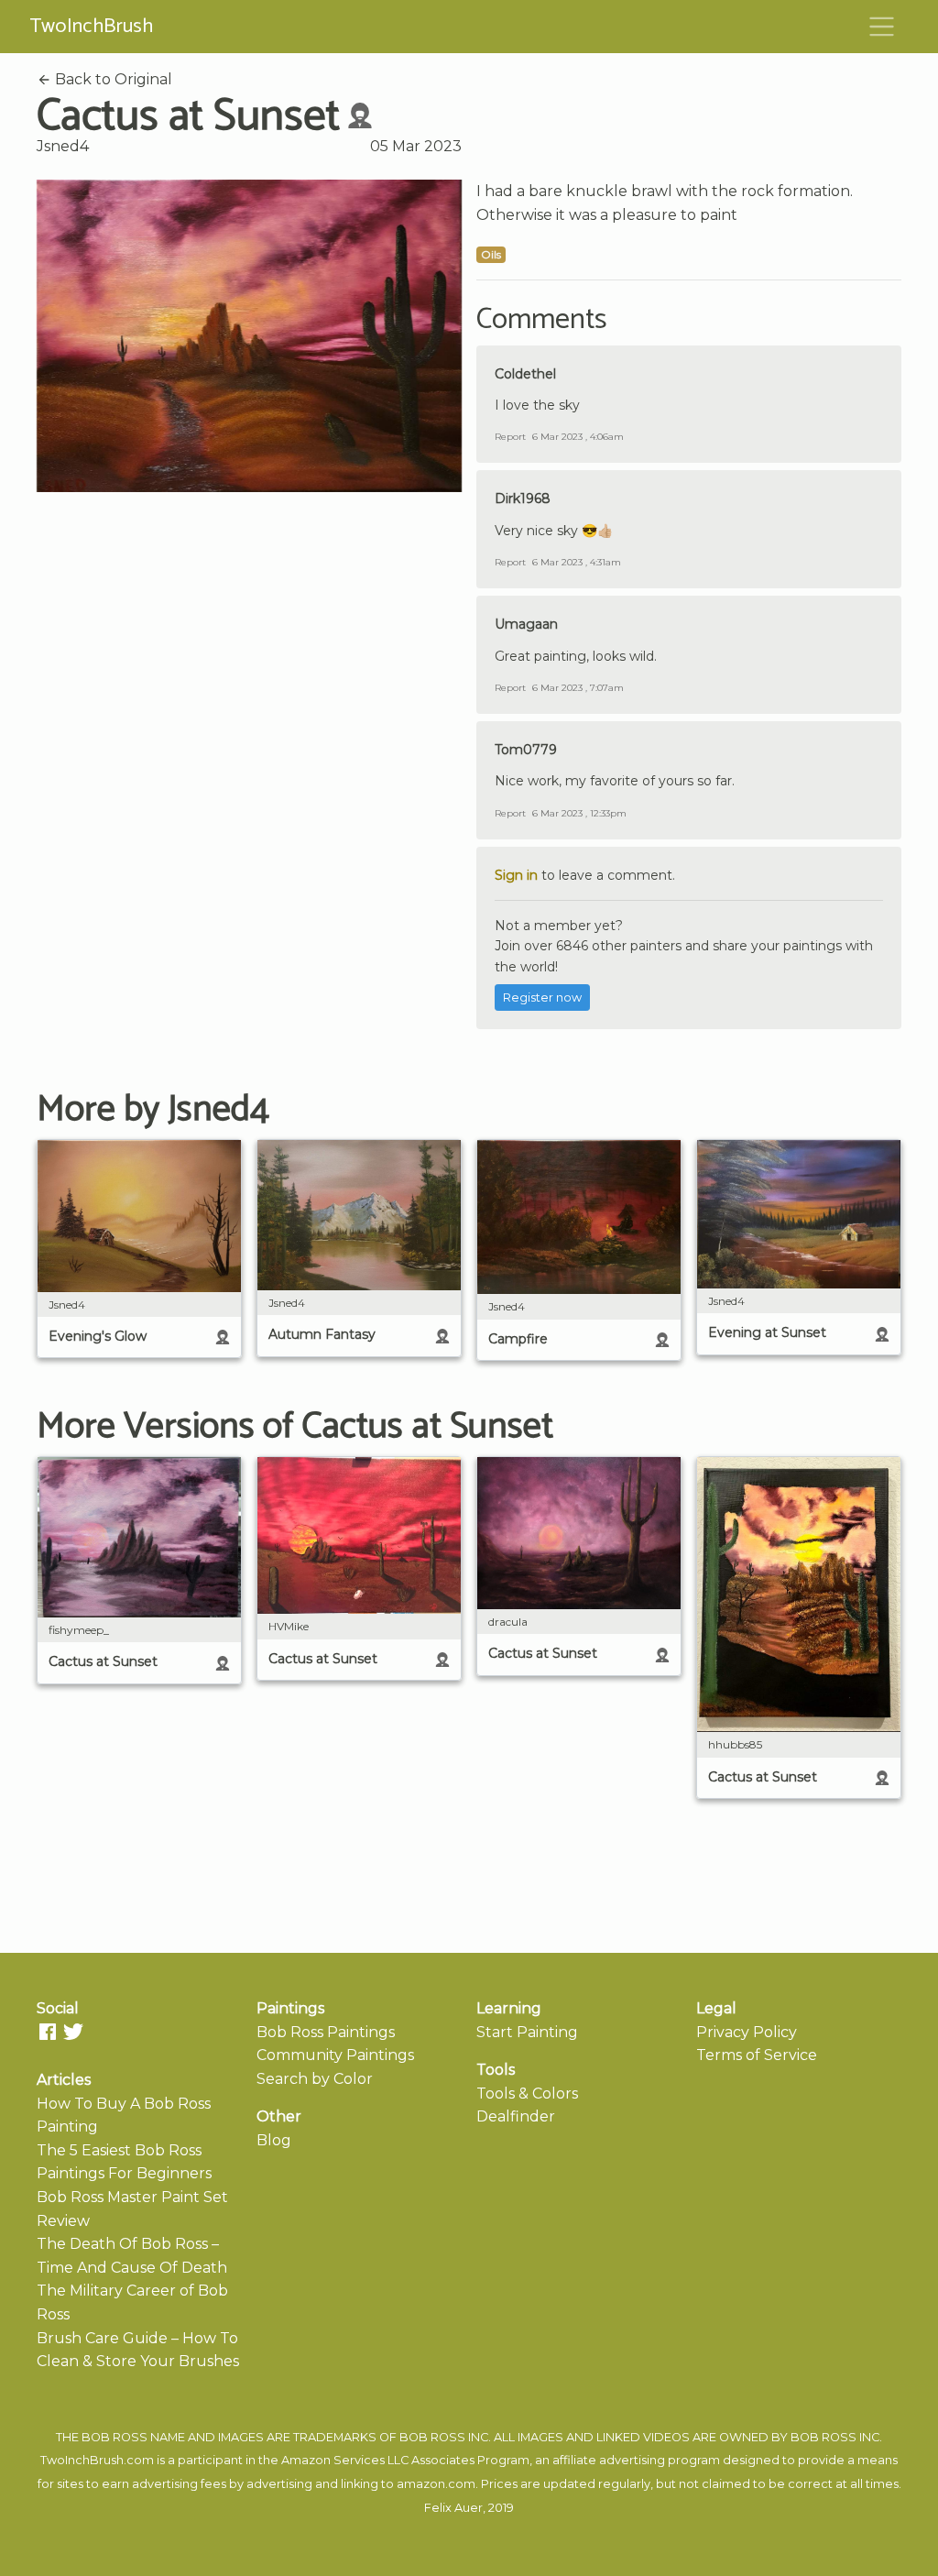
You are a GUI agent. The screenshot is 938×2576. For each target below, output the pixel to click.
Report (510, 437)
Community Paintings (335, 2055)
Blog (274, 2140)
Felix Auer (453, 2508)
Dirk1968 (523, 499)
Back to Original (112, 79)
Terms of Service (757, 2055)
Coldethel (525, 374)
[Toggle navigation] (882, 27)
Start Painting (527, 2032)
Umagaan (526, 624)
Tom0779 (526, 750)
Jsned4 (63, 146)
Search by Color (315, 2079)
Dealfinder (516, 2116)
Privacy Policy (747, 2032)
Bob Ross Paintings (326, 2032)
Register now (542, 998)
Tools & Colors (527, 2094)
